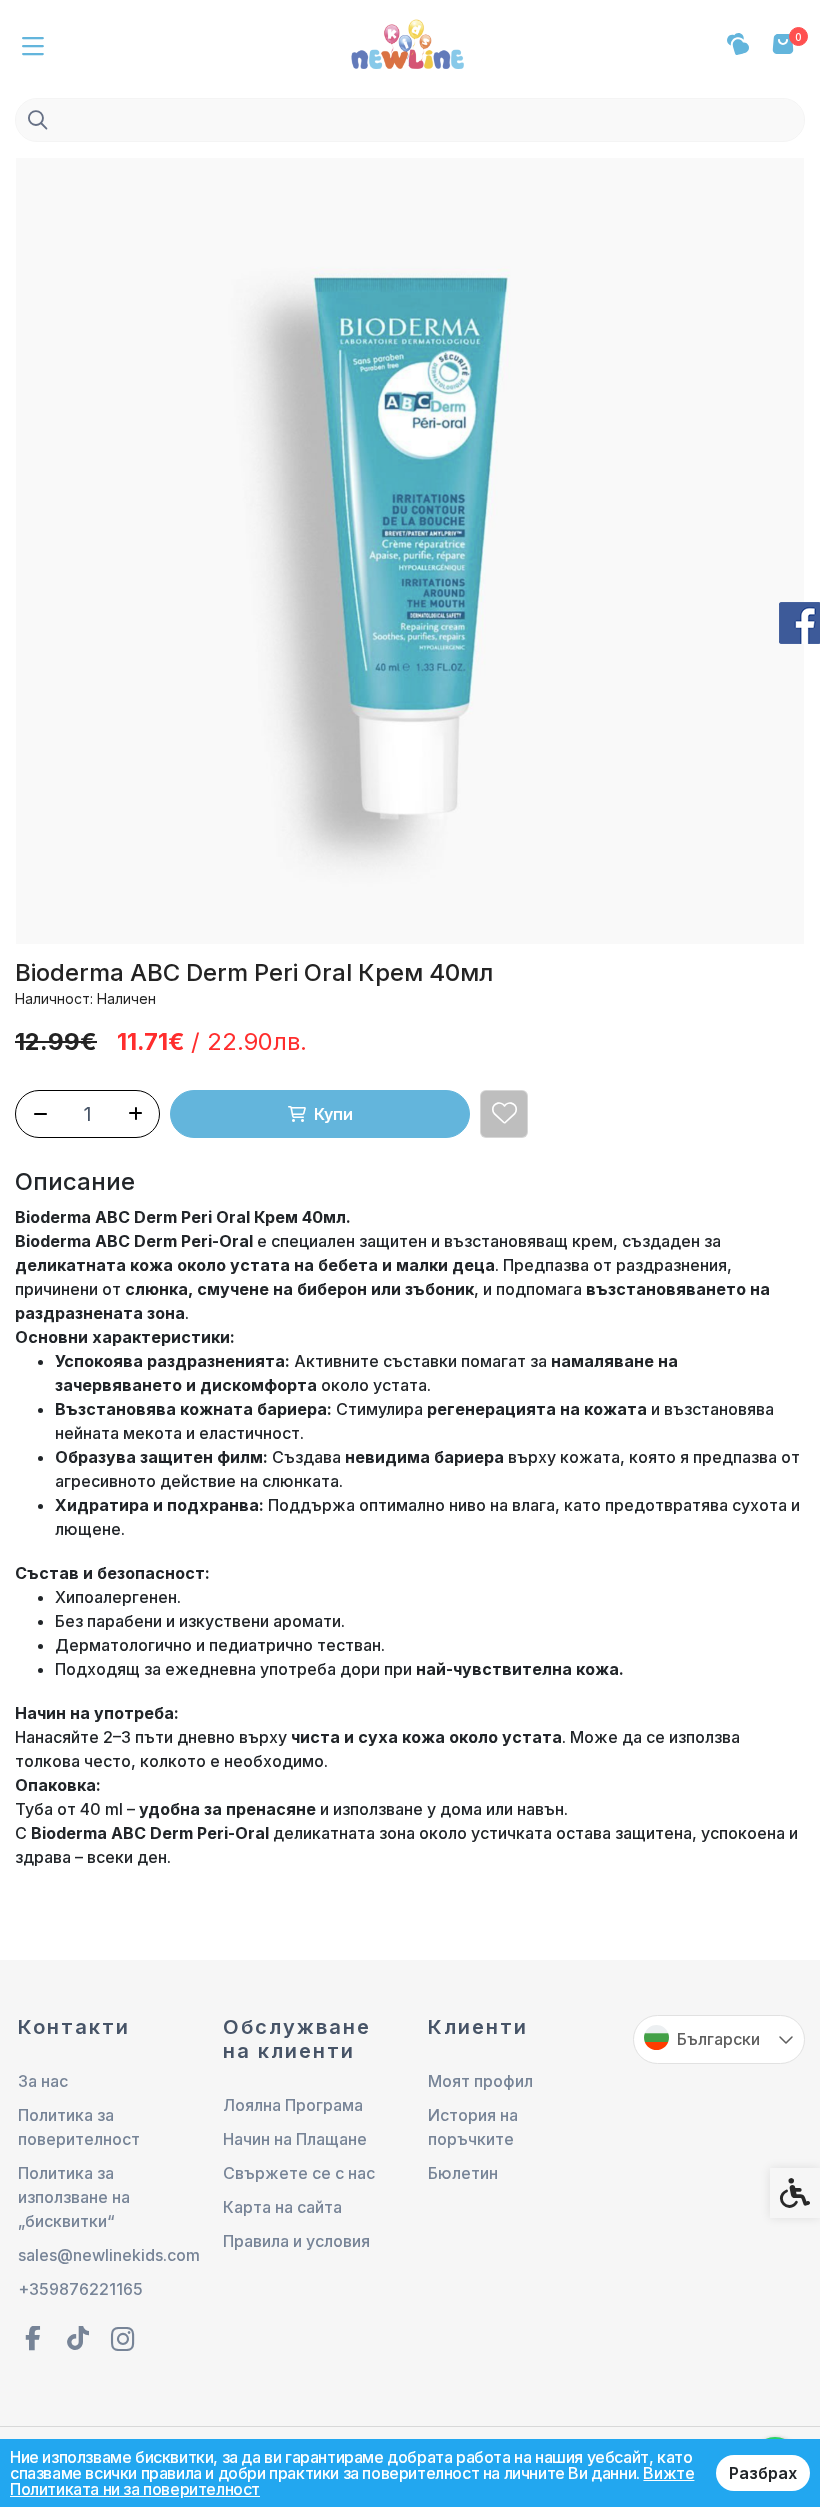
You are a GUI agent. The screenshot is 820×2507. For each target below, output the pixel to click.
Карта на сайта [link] (282, 2207)
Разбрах (763, 2473)
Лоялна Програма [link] (293, 2105)
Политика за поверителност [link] (79, 2127)
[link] (410, 42)
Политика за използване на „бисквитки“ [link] (74, 2197)
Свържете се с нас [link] (299, 2173)
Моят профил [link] (480, 2081)
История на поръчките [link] (473, 2127)
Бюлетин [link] (463, 2173)
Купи (333, 1114)
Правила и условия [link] (296, 2241)
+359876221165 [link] (80, 2289)
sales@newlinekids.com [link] (104, 2255)
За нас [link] (43, 2081)
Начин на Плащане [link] (295, 2139)
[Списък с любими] (737, 44)
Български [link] (718, 2039)
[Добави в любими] (504, 1114)
